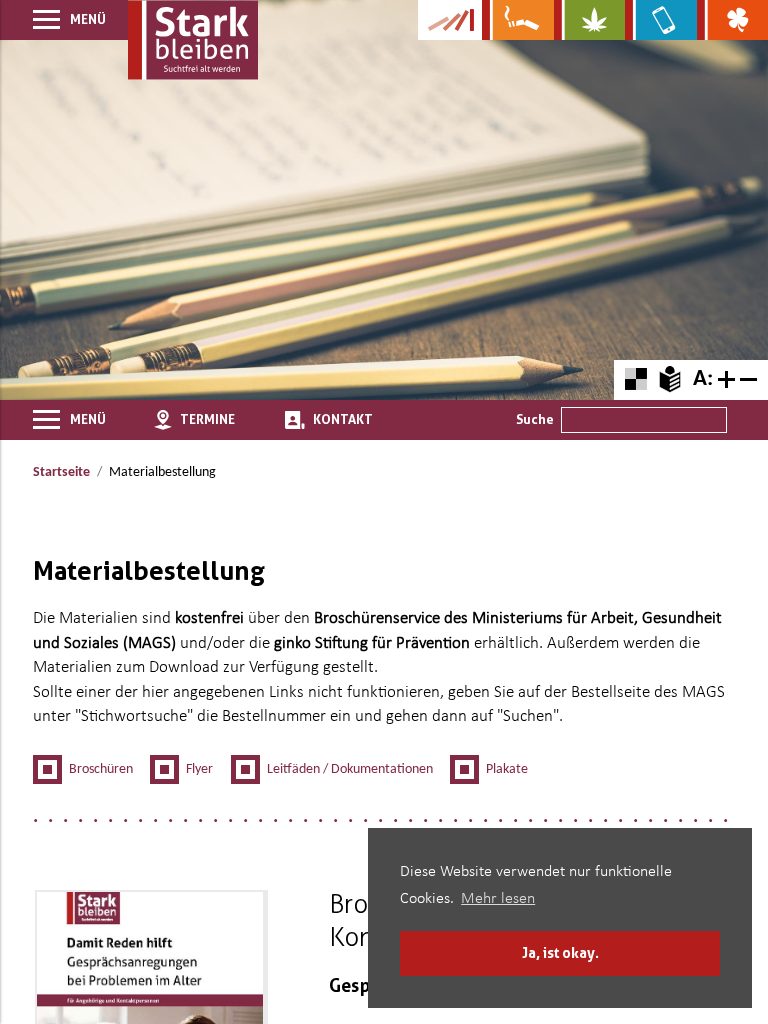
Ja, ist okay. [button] (560, 952)
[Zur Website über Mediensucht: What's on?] (660, 20)
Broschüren (101, 769)
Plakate (507, 769)
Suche (535, 419)
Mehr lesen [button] (498, 899)
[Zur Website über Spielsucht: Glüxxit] (732, 20)
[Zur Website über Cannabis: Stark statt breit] (589, 20)
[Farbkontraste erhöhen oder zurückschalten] (635, 379)
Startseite (61, 472)
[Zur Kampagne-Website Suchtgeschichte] (450, 20)
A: (703, 379)
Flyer (199, 769)
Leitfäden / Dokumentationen (350, 769)
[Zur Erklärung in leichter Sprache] (669, 379)
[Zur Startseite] (193, 40)
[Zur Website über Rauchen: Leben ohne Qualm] (517, 20)
